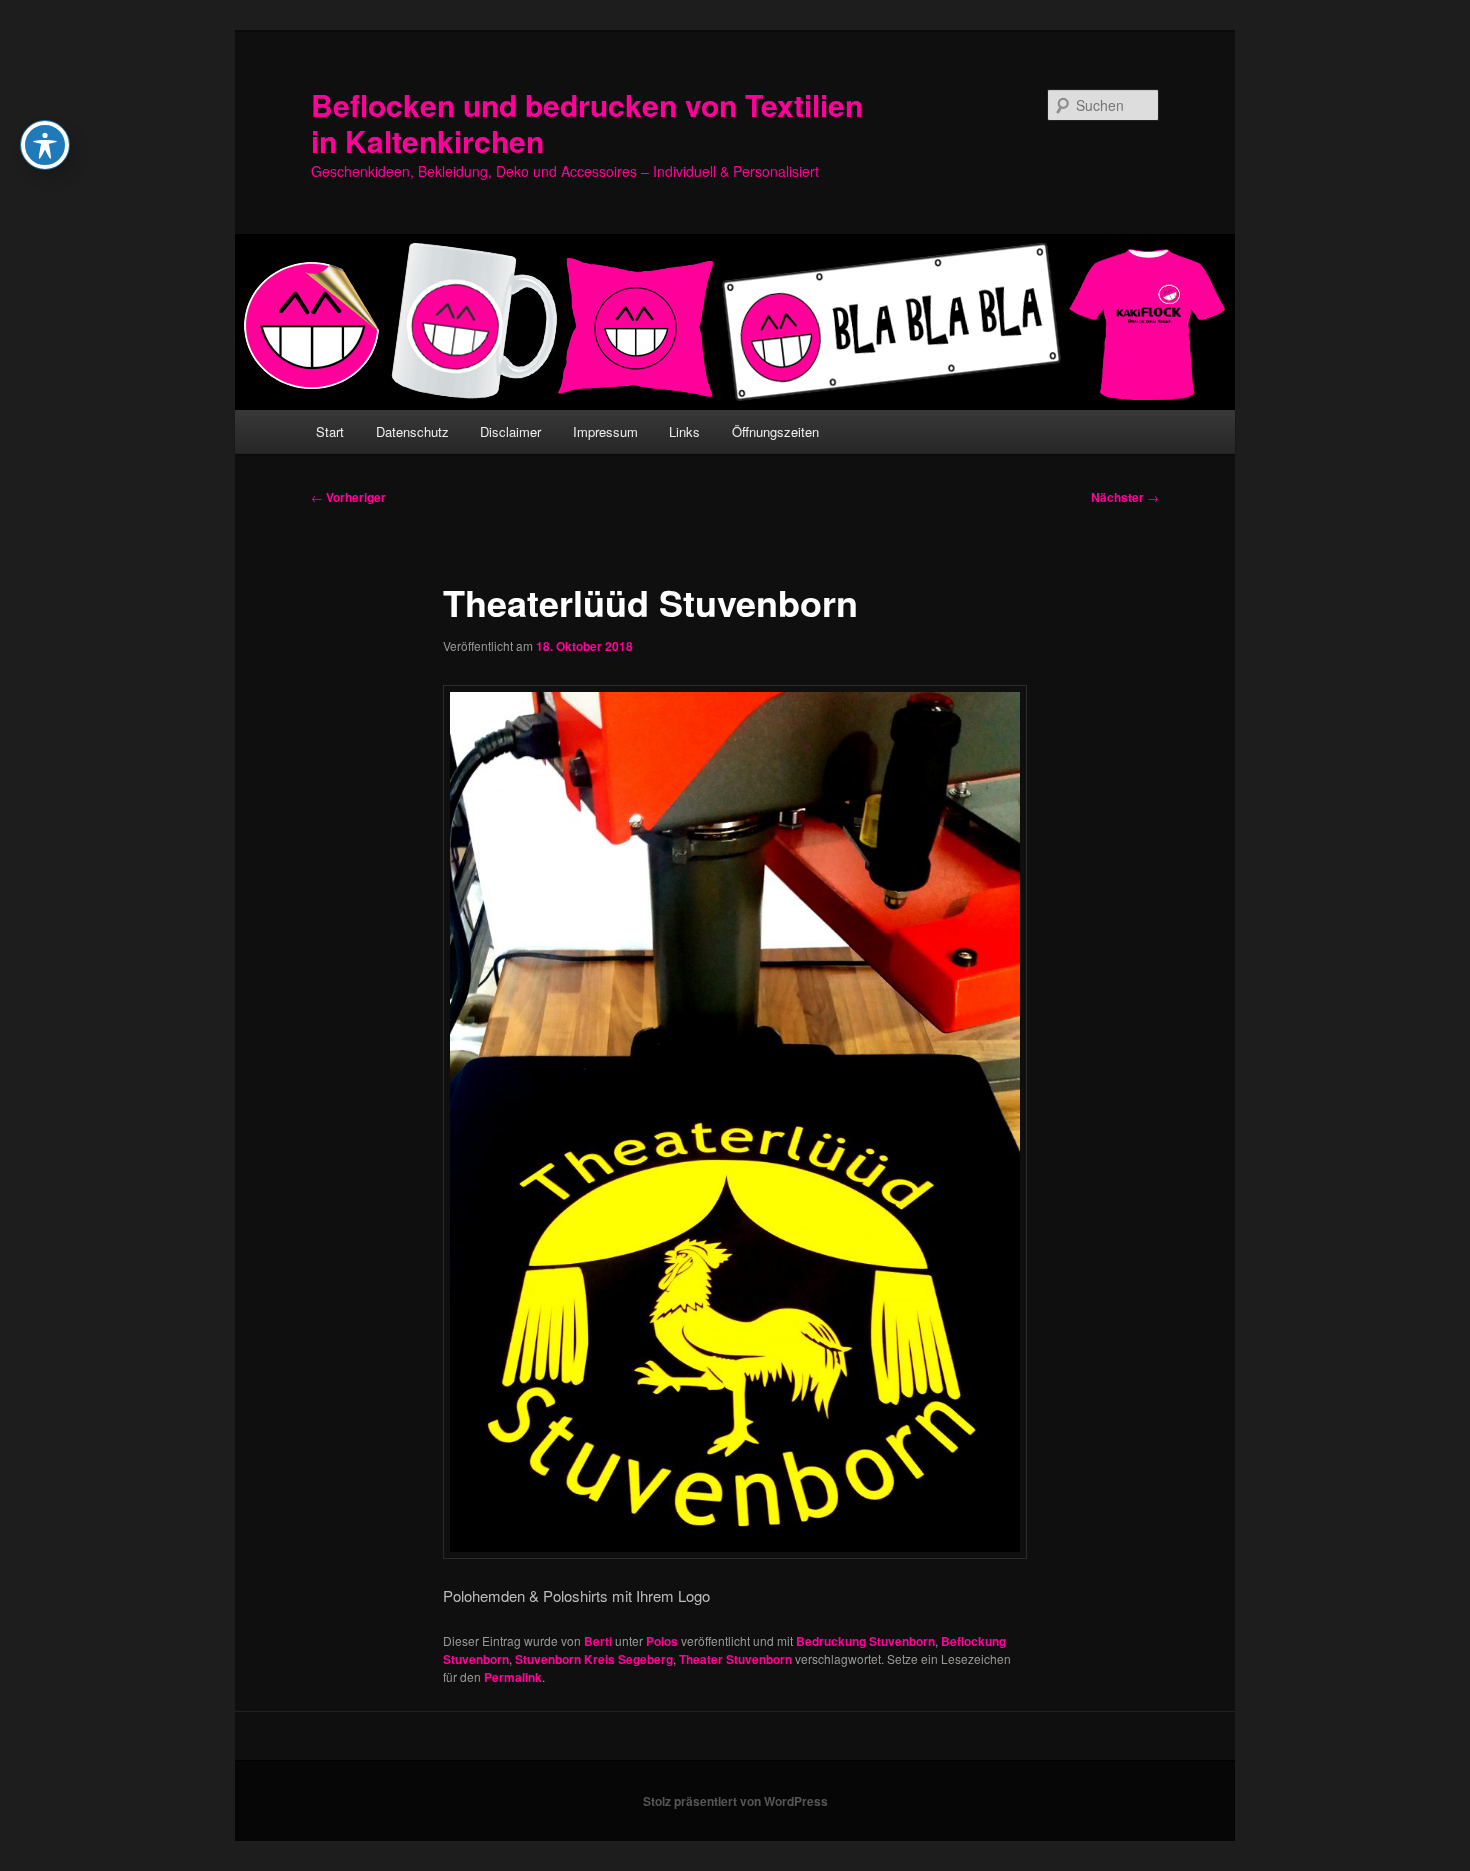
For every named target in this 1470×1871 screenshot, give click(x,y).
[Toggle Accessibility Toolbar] (45, 145)
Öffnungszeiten (775, 431)
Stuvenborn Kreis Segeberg (594, 1659)
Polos (662, 1641)
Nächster (1125, 497)
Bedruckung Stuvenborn (865, 1641)
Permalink (513, 1677)
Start (330, 431)
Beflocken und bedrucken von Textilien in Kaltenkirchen (587, 122)
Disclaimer (510, 431)
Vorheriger (348, 497)
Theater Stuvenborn (735, 1659)
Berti (598, 1641)
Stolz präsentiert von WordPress (735, 1801)
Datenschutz (412, 431)
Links (684, 431)
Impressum (605, 431)
